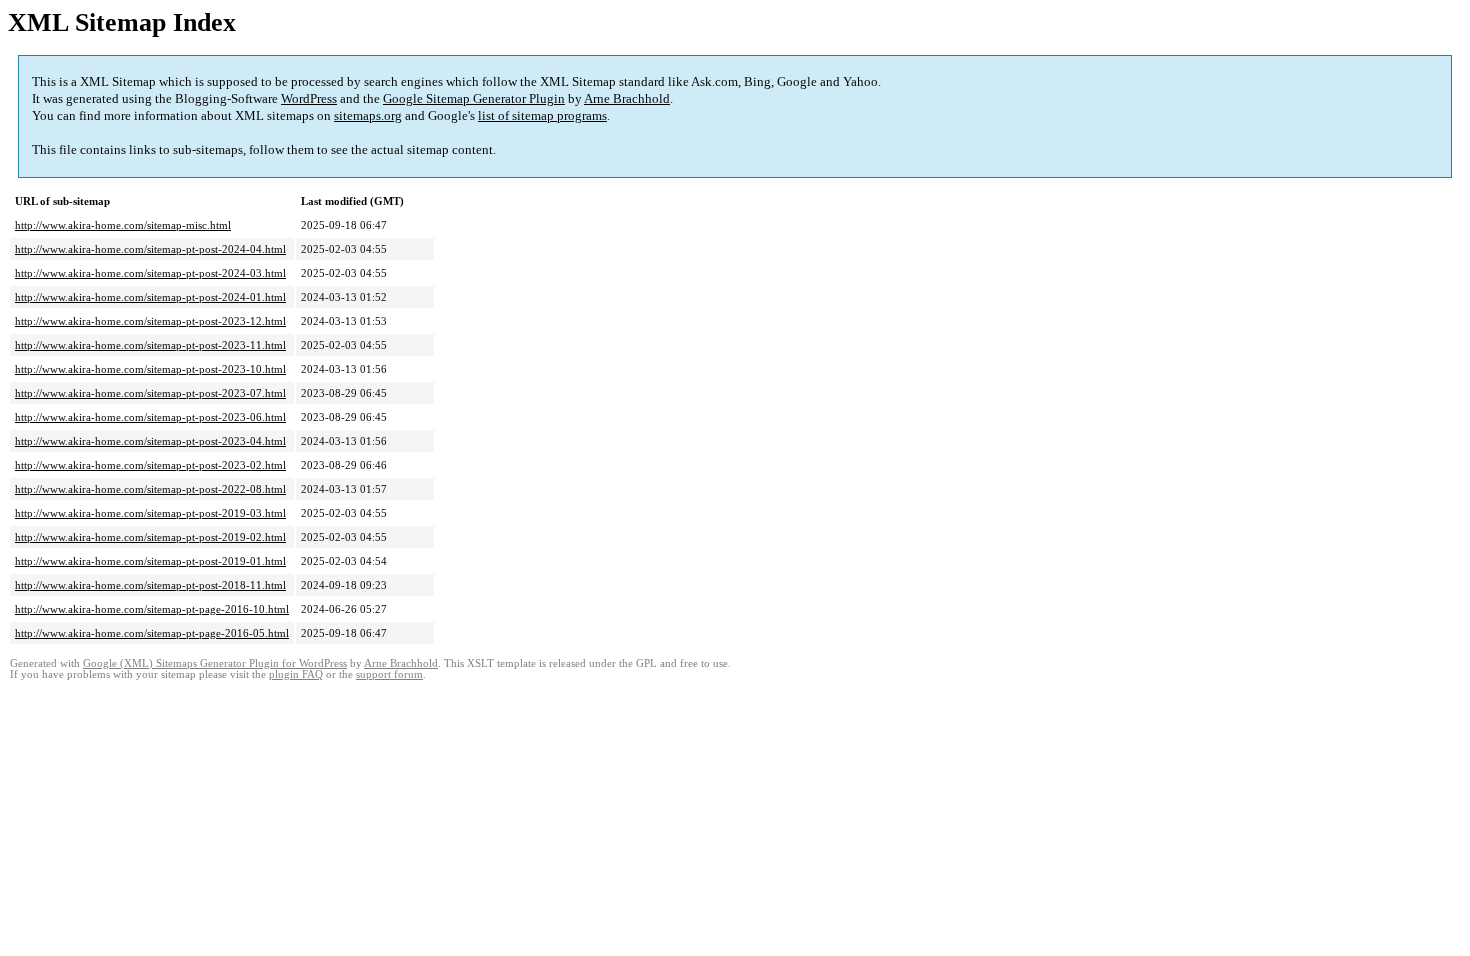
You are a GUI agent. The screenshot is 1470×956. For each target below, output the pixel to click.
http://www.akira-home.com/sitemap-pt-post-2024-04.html (150, 249)
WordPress (309, 98)
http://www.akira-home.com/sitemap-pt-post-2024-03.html (150, 273)
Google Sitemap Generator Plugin (474, 98)
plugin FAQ (296, 674)
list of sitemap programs (542, 115)
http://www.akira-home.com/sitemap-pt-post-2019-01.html (150, 561)
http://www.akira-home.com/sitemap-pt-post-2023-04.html (150, 441)
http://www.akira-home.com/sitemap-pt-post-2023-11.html (150, 345)
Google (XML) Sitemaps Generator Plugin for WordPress (215, 663)
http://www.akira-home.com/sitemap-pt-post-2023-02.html (150, 465)
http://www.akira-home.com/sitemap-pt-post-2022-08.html (150, 489)
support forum (389, 674)
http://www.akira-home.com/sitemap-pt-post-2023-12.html (150, 321)
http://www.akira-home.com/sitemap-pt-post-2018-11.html (150, 585)
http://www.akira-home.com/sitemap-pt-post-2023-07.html (150, 393)
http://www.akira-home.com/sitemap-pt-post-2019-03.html (150, 513)
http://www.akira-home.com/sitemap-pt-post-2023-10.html (150, 369)
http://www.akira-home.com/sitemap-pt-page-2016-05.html (152, 633)
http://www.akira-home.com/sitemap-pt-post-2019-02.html (150, 537)
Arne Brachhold (627, 98)
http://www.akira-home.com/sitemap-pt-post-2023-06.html (150, 417)
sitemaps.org (368, 115)
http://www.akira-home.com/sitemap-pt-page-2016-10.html (152, 609)
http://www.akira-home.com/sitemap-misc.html (123, 225)
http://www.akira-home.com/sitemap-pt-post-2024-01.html (150, 297)
